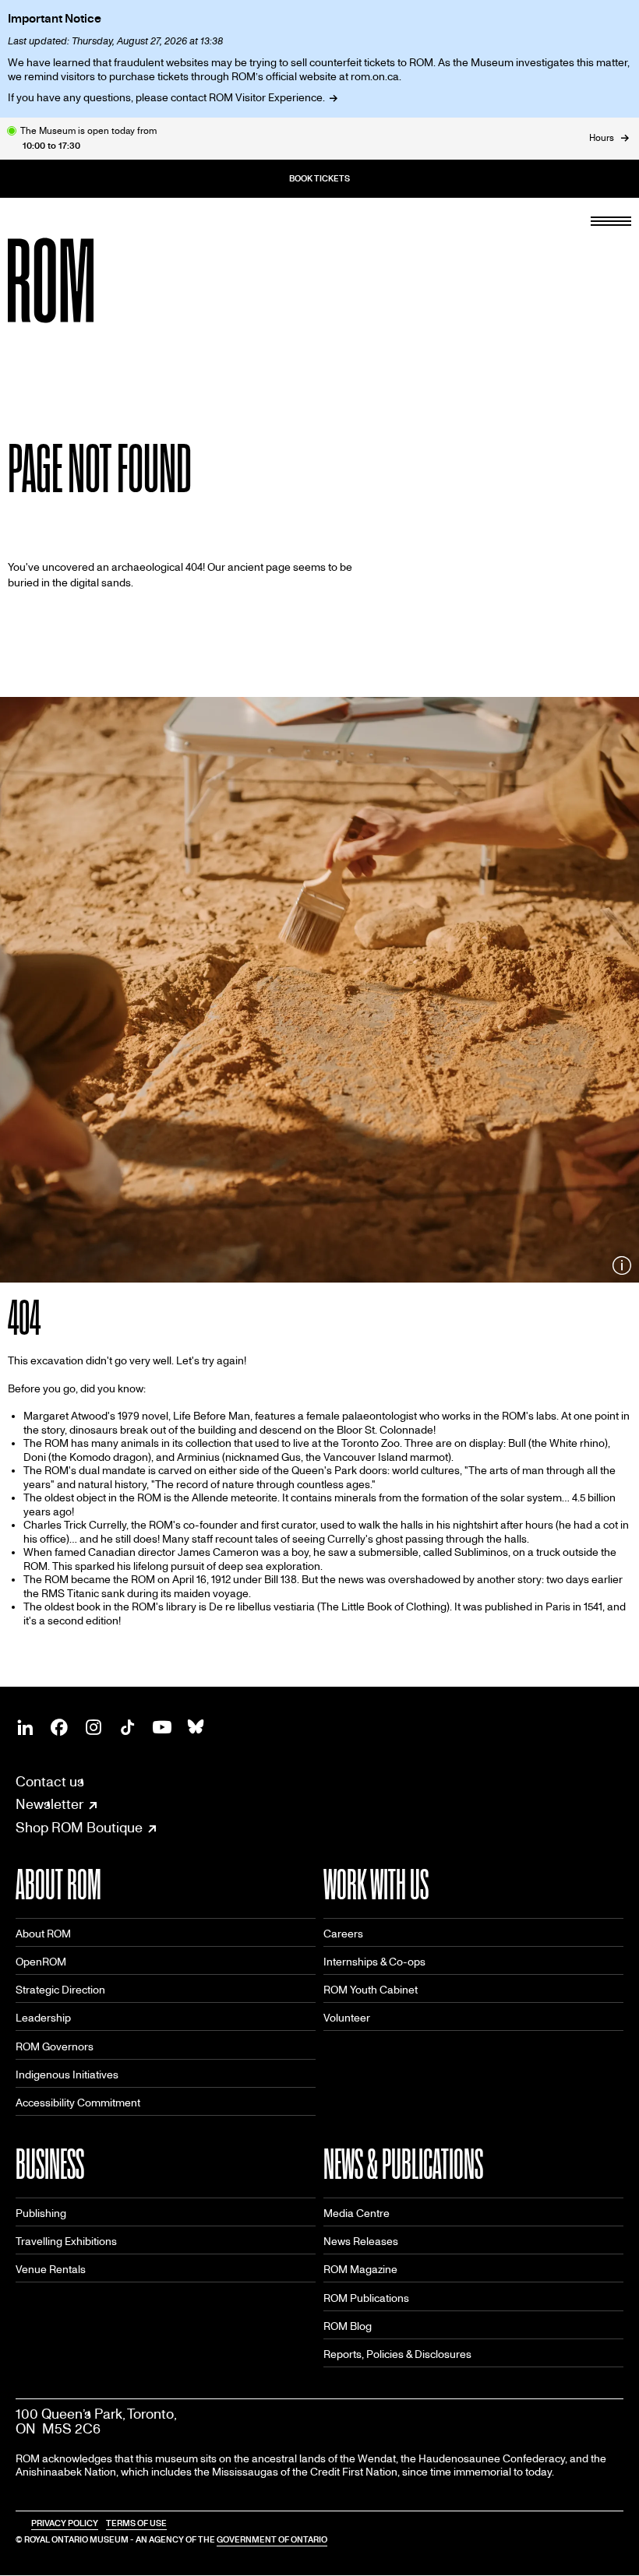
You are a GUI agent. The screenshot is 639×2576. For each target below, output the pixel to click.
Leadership (43, 2018)
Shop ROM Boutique (79, 1828)
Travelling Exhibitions (66, 2242)
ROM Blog (348, 2326)
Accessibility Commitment (78, 2103)
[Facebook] (59, 1727)
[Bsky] (196, 1727)
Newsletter (49, 1805)
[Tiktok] (128, 1727)
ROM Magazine (360, 2270)
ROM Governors (55, 2047)
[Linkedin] (25, 1727)
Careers (343, 1934)
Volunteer (347, 2018)
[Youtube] (162, 1727)
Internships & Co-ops (374, 1962)
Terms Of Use (136, 2523)
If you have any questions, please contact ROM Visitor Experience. (166, 98)
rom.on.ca (375, 77)
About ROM (43, 1934)
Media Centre (357, 2214)
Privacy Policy (65, 2523)
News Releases (361, 2242)
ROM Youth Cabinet (371, 1990)
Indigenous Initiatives (67, 2075)
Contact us (50, 1782)
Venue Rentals (51, 2270)
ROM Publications (366, 2298)
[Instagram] (94, 1727)
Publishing (41, 2214)
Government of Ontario (272, 2540)
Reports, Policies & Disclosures (397, 2354)
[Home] (86, 280)
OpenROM (41, 1962)
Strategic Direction (60, 1990)
